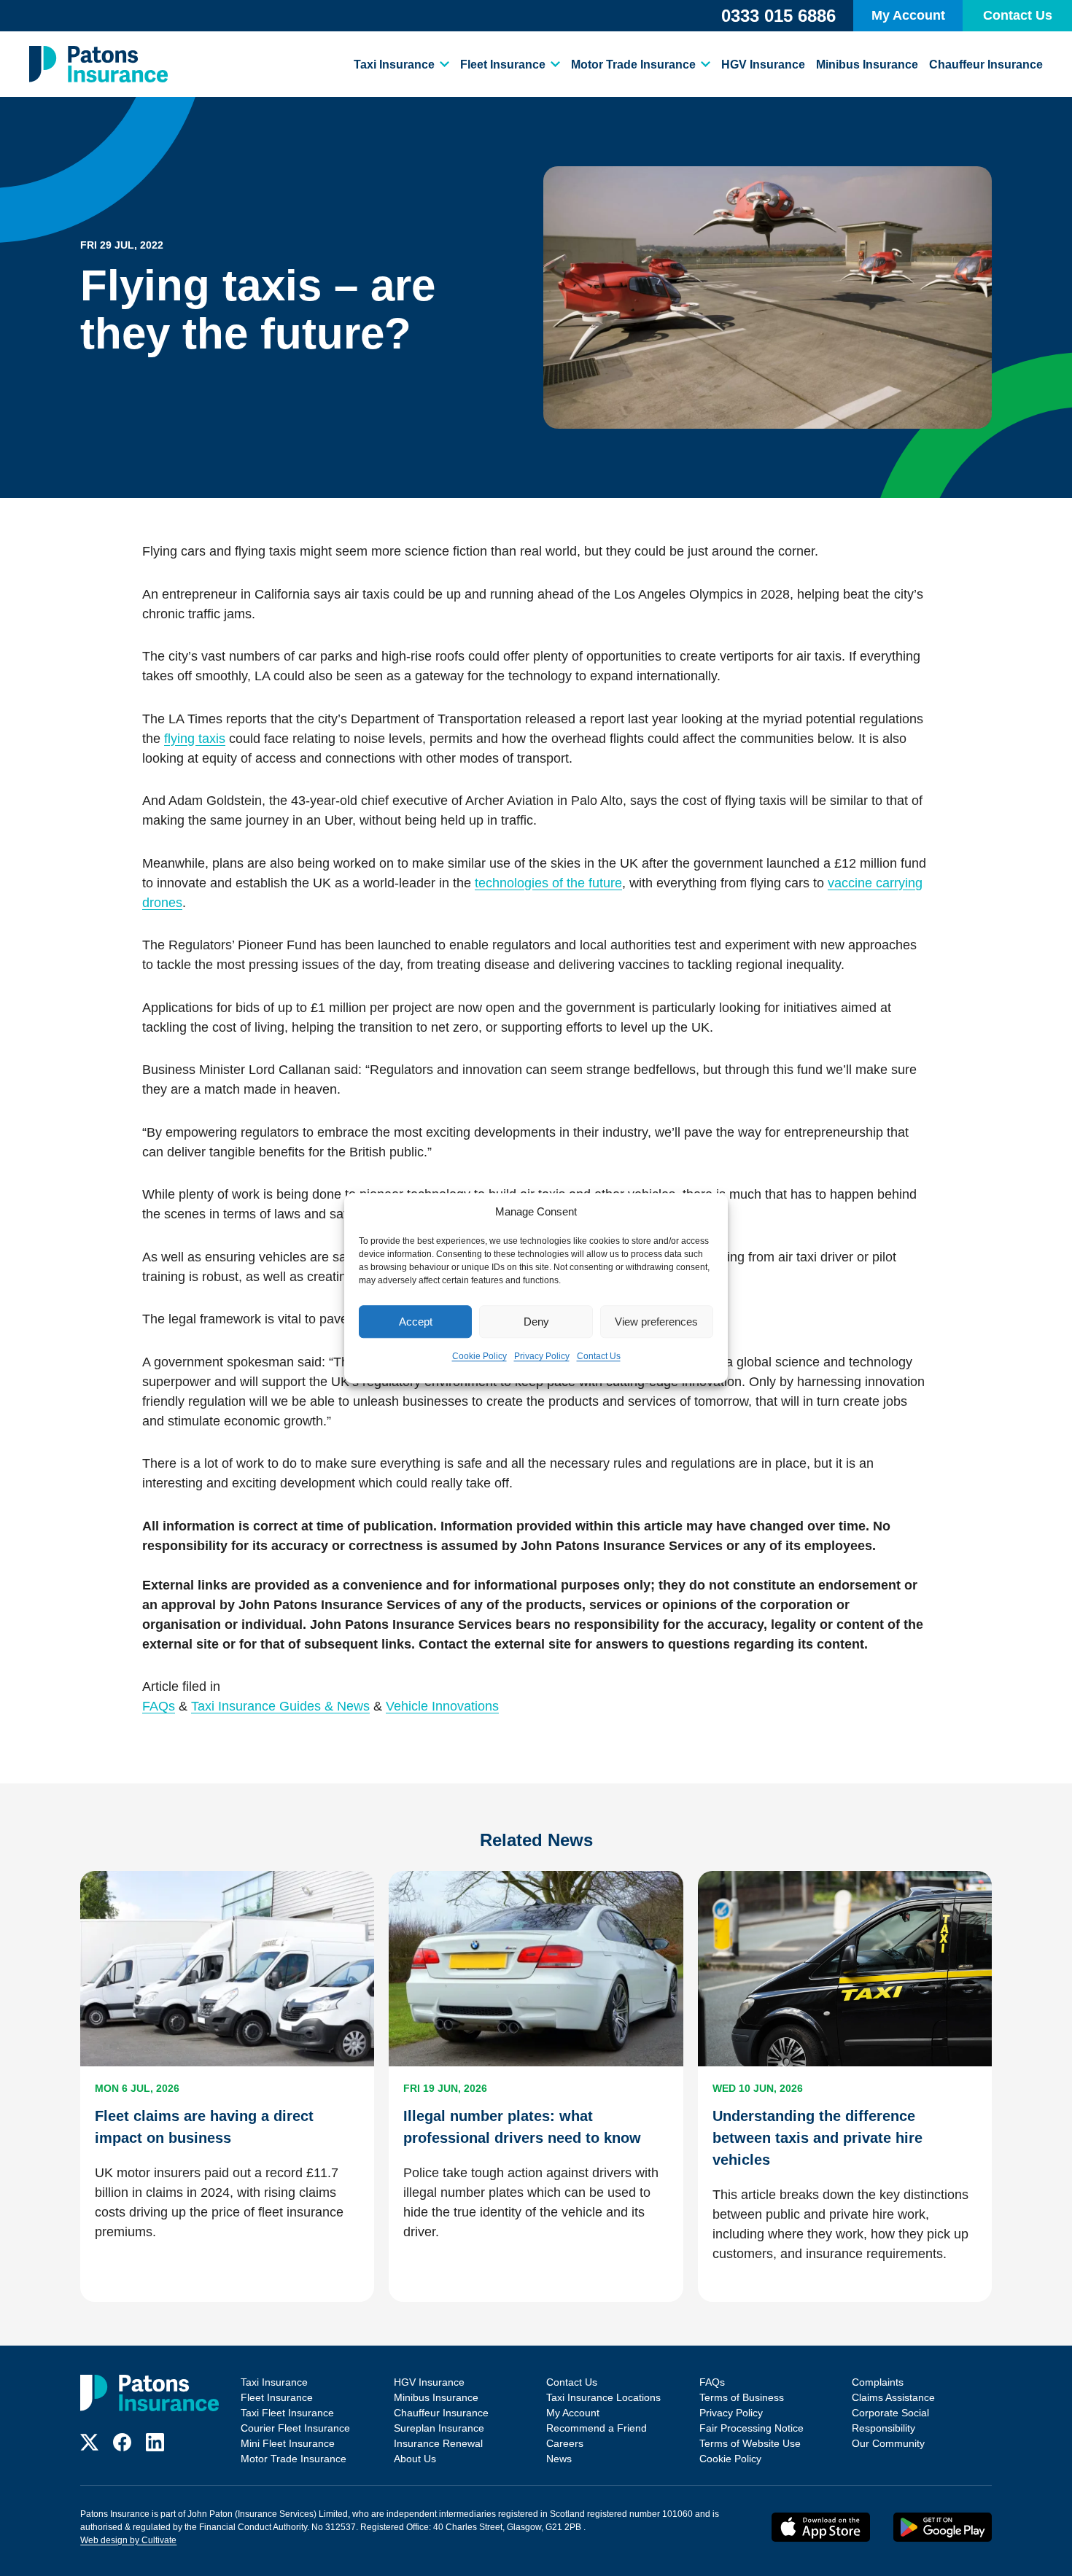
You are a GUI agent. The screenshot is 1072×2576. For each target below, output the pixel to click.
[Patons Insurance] (98, 64)
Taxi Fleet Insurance (287, 2413)
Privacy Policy (542, 1356)
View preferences (656, 1322)
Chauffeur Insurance (986, 65)
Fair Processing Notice (751, 2428)
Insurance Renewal (438, 2443)
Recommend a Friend (597, 2428)
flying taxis (195, 739)
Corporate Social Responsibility (890, 2420)
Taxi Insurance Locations (603, 2397)
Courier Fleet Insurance (295, 2428)
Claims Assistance (893, 2397)
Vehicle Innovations (442, 1706)
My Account (908, 15)
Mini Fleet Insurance (288, 2443)
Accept (416, 1322)
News (559, 2459)
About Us (415, 2459)
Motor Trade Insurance (633, 65)
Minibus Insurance (867, 65)
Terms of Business (742, 2397)
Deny (536, 1322)
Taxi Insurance (394, 65)
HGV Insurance (763, 65)
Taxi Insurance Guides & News (280, 1706)
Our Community (888, 2443)
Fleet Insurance (503, 65)
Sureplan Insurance (439, 2428)
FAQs (159, 1706)
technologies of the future (548, 883)
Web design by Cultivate (128, 2540)
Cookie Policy (479, 1356)
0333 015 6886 (778, 16)
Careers (565, 2443)
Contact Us (599, 1356)
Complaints (878, 2382)
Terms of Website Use (750, 2443)
